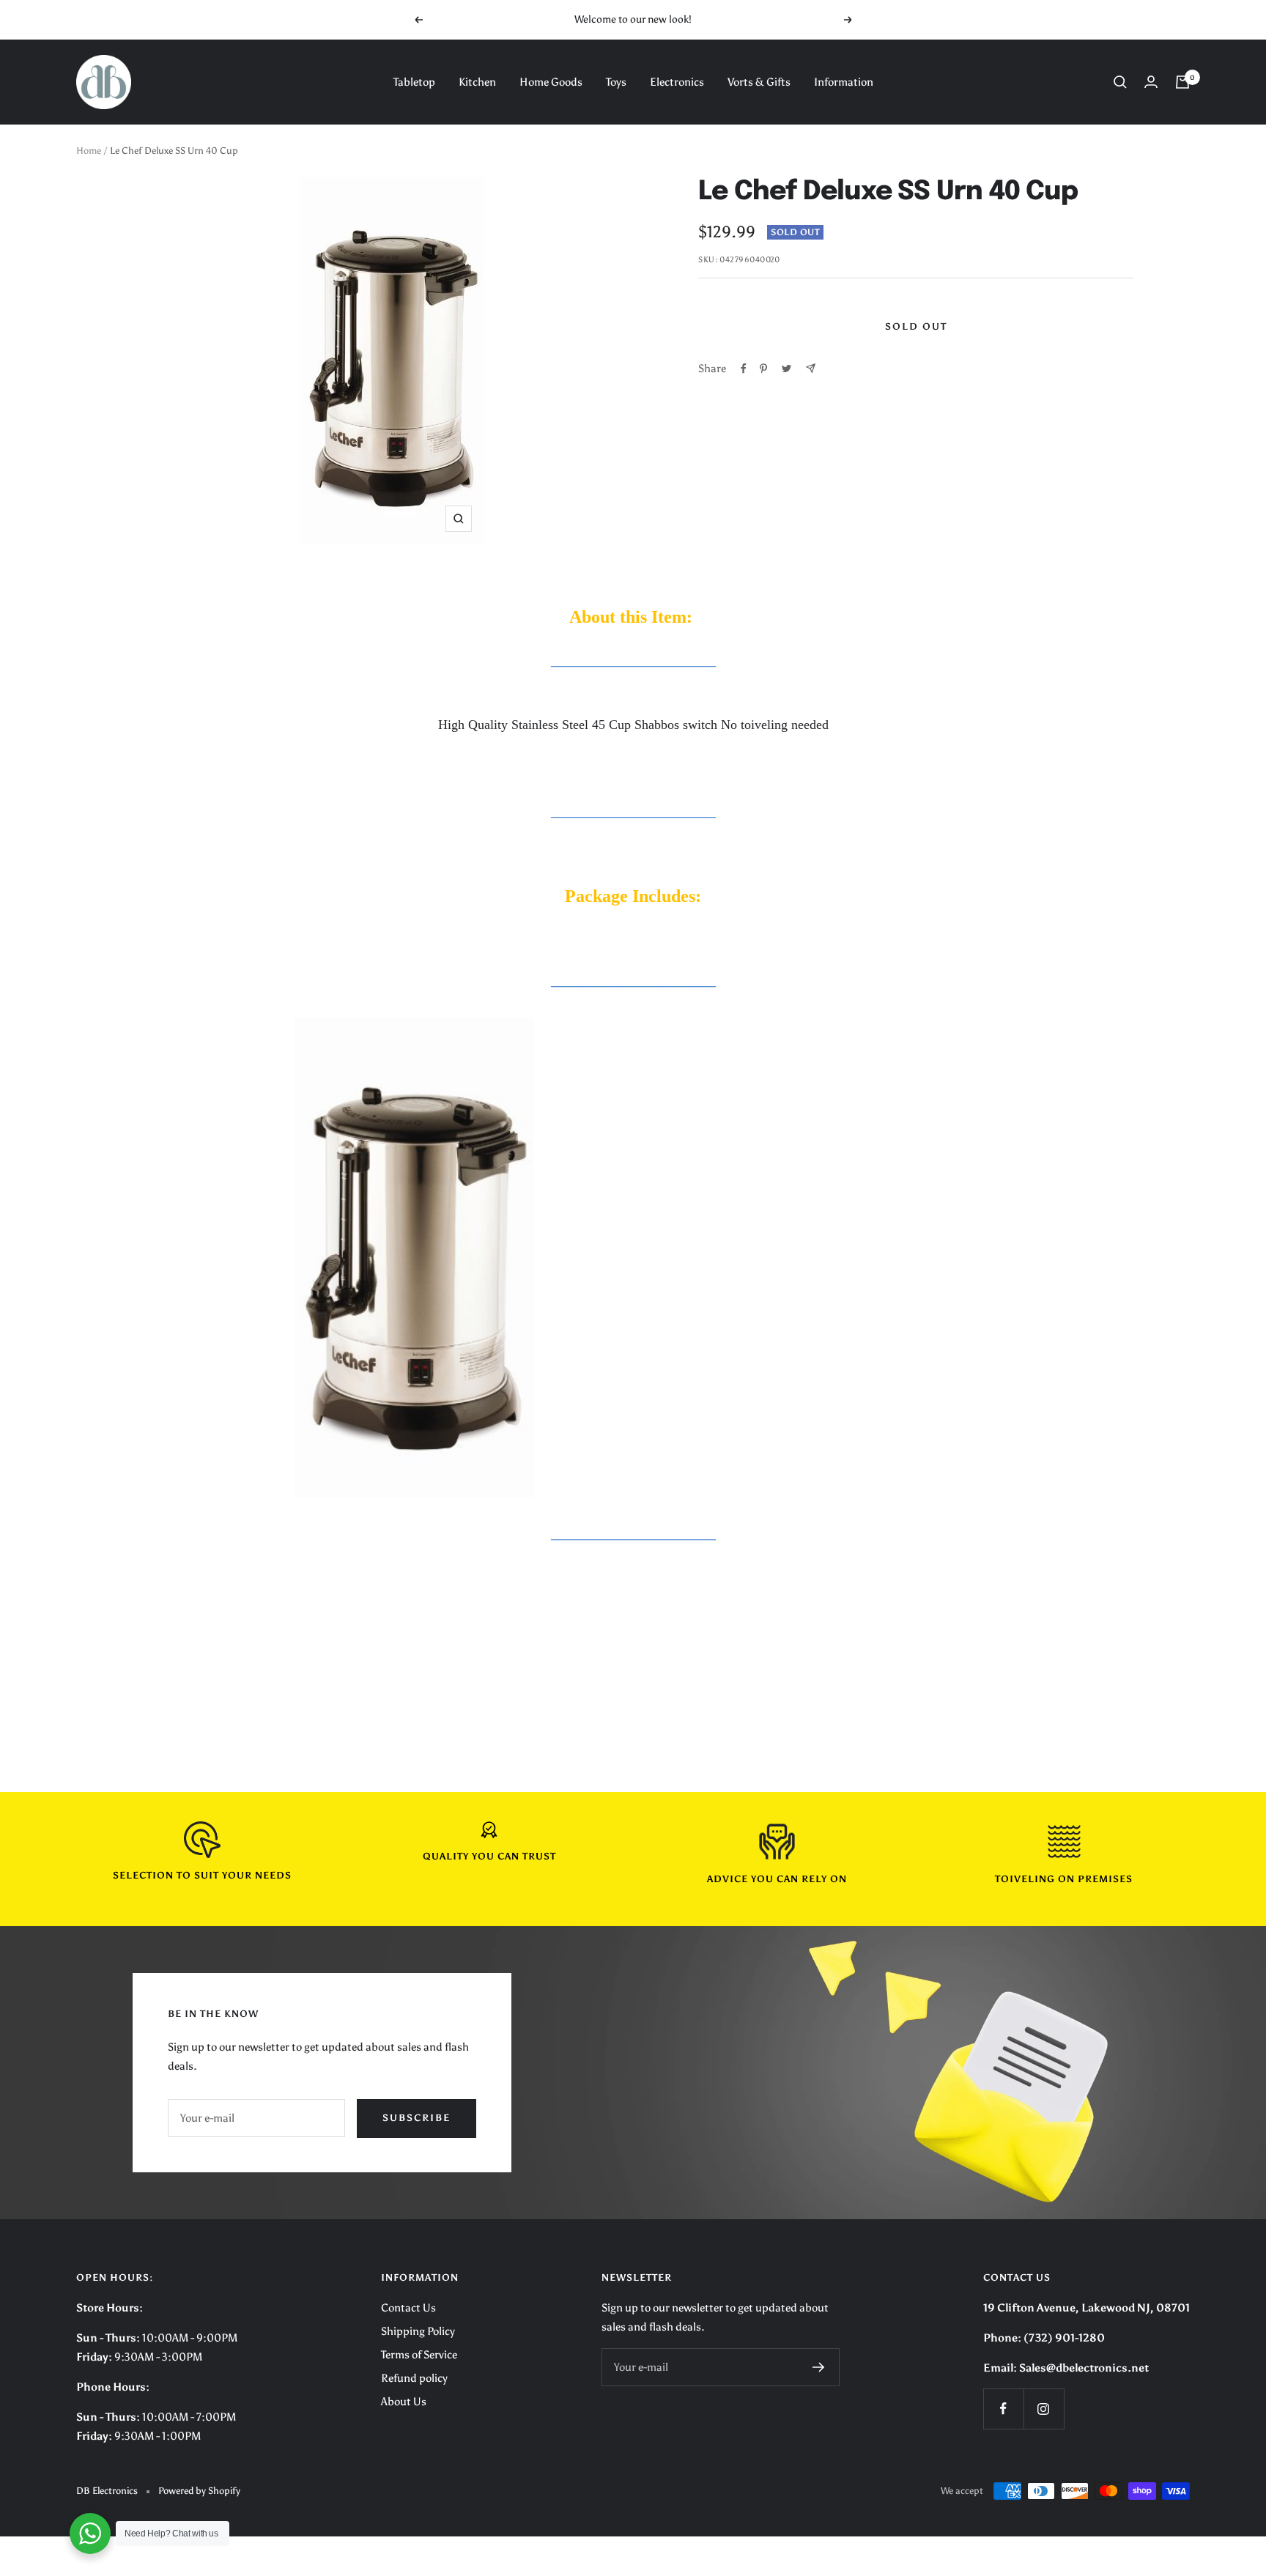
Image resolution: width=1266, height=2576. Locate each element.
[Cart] (1182, 82)
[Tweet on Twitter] (786, 369)
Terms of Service (419, 2355)
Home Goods (551, 82)
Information (844, 82)
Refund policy (414, 2378)
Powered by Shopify (199, 2491)
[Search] (1120, 82)
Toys (616, 82)
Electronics (677, 82)
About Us (404, 2402)
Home (89, 151)
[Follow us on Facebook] (1003, 2409)
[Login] (1151, 82)
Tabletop (414, 82)
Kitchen (477, 82)
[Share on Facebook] (744, 369)
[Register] (819, 2367)
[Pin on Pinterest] (763, 369)
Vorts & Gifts (759, 82)
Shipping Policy (418, 2331)
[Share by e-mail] (811, 368)
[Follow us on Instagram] (1044, 2409)
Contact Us (408, 2308)
